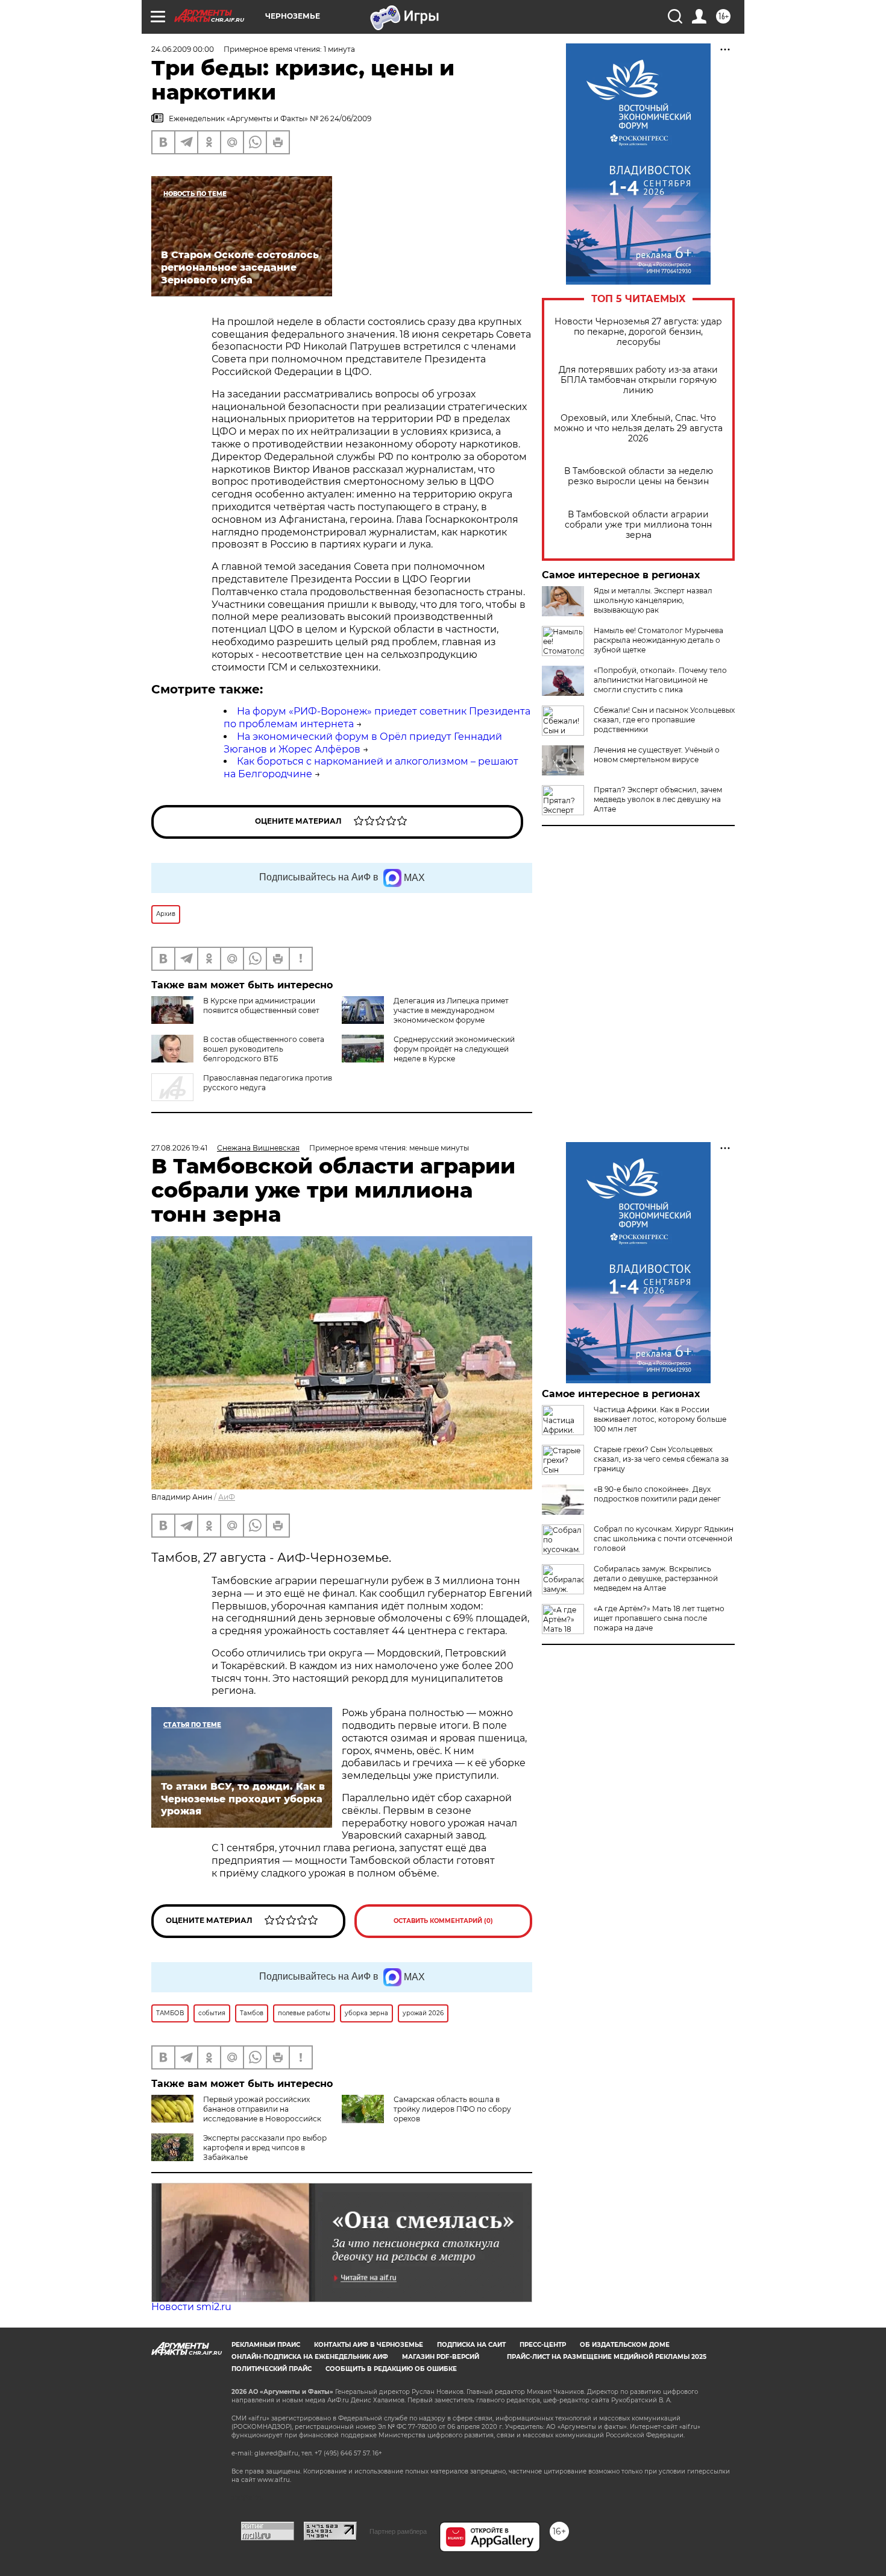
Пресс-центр (543, 2345)
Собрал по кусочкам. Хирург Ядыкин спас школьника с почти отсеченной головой (664, 1539)
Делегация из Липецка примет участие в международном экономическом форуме (451, 1010)
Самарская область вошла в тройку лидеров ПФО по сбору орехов (452, 2109)
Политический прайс (272, 2369)
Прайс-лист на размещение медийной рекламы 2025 (607, 2357)
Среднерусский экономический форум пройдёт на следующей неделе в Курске (454, 1049)
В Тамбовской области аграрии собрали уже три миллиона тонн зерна (638, 525)
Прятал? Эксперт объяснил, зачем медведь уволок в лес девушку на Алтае (658, 799)
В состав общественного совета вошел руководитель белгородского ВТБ (264, 1049)
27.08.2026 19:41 (179, 1148)
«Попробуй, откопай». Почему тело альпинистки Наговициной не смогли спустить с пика (660, 680)
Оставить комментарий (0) (443, 1921)
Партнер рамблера (398, 2531)
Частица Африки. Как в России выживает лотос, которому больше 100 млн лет (660, 1419)
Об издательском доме (625, 2345)
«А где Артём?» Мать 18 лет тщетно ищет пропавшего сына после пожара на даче (659, 1618)
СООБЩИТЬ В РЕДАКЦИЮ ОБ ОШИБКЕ (391, 2369)
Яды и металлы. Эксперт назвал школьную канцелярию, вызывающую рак (653, 600)
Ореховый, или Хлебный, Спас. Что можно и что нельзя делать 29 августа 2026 (638, 428)
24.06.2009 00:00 (183, 49)
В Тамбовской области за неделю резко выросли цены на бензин (639, 476)
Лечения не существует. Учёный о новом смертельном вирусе (657, 755)
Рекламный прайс (266, 2345)
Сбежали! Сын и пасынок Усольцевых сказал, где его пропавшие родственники (664, 720)
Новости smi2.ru (191, 2307)
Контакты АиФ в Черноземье (369, 2345)
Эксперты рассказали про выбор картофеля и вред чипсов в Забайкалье (265, 2148)
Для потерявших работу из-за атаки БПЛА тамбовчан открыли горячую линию (638, 380)
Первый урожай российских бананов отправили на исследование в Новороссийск (262, 2109)
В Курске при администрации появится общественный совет (261, 1005)
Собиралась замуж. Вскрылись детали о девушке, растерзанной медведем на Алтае (656, 1578)
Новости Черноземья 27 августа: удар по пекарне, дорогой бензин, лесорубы (638, 332)
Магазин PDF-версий (441, 2357)
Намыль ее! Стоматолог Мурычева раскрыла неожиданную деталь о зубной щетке (658, 640)
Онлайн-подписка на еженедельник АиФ (310, 2357)
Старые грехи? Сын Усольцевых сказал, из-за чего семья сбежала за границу (661, 1459)
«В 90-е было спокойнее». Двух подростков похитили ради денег (657, 1494)
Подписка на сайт (471, 2345)
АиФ (227, 1497)
